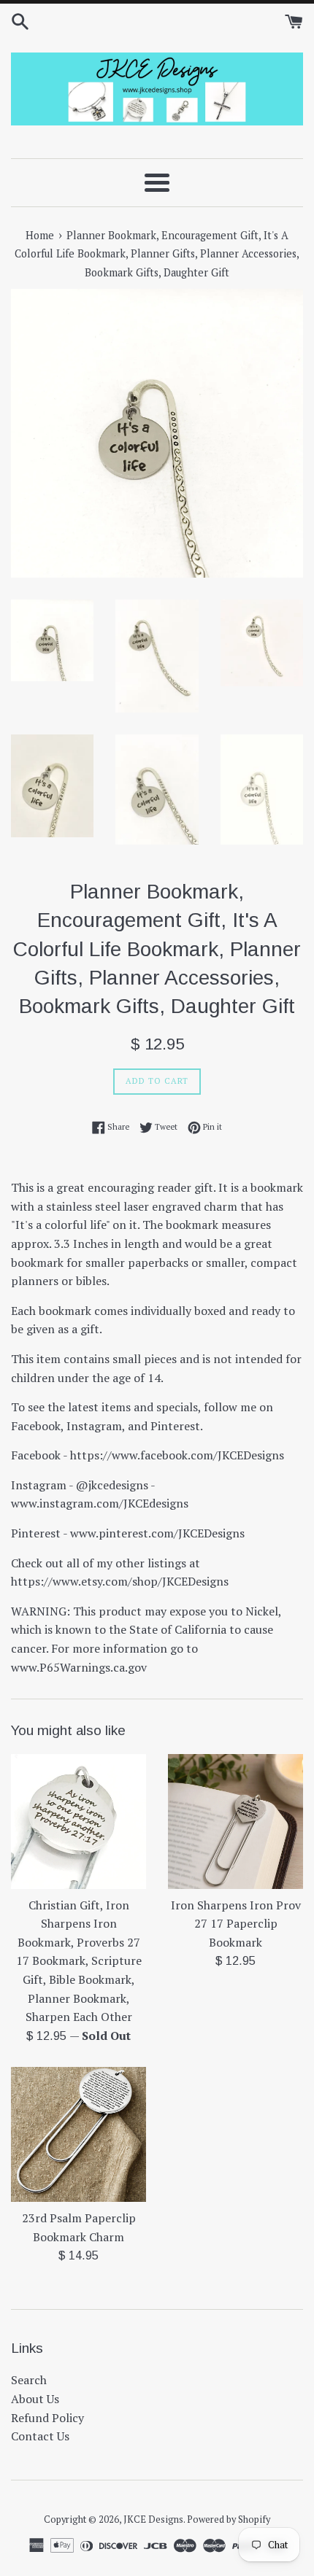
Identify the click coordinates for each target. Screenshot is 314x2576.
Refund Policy (47, 2418)
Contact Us (40, 2436)
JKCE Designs (153, 2519)
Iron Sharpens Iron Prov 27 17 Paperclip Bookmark (236, 1924)
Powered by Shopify (229, 2519)
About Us (35, 2399)
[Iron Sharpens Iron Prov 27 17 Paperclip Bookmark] (235, 1822)
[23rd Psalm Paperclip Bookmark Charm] (78, 2134)
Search (29, 2380)
